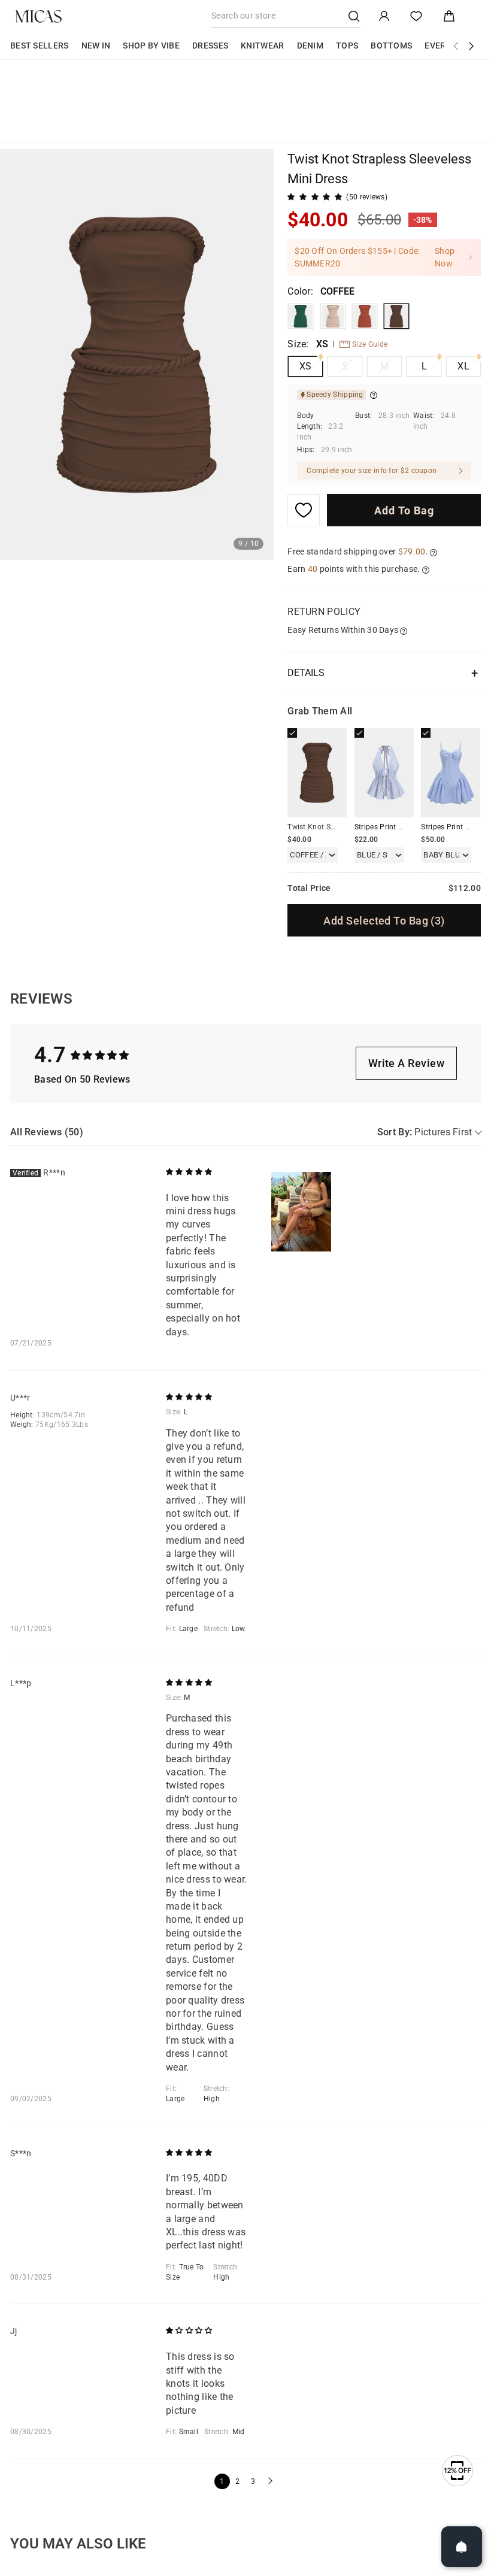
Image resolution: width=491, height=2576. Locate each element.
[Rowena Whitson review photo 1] (301, 1212)
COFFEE (396, 316)
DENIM (310, 46)
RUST (365, 316)
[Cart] (449, 16)
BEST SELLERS (40, 46)
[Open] (462, 2547)
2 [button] (237, 2481)
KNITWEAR (262, 46)
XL (463, 366)
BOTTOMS (391, 46)
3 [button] (253, 2481)
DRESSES (210, 46)
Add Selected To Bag (384, 921)
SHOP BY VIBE (151, 46)
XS (306, 366)
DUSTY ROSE (333, 316)
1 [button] (222, 2481)
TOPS (347, 46)
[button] (269, 2481)
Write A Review (406, 1063)
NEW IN (96, 46)
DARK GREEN (301, 316)
